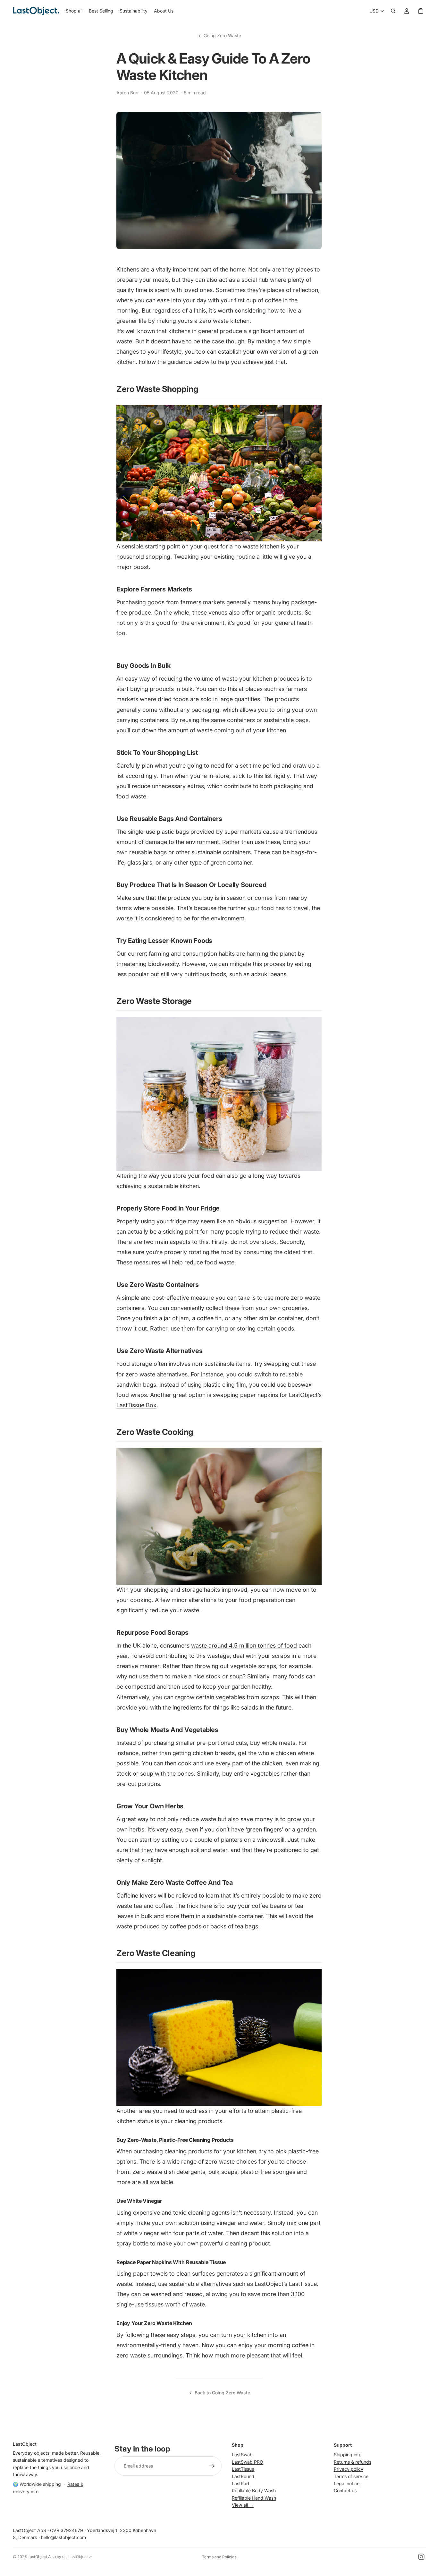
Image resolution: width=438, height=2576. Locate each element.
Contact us (345, 2490)
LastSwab (242, 2455)
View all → (243, 2505)
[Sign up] (212, 2466)
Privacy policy (349, 2469)
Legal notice (347, 2483)
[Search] (393, 11)
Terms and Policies (219, 2557)
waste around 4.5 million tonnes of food (244, 1646)
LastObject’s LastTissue (286, 2284)
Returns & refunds (353, 2462)
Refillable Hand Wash (254, 2498)
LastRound (243, 2476)
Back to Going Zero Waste (222, 2393)
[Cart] (421, 11)
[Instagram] (421, 2557)
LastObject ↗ (80, 2557)
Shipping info (348, 2455)
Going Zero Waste (222, 35)
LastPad (240, 2483)
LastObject (37, 2557)
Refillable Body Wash (254, 2490)
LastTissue (243, 2469)
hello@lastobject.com (63, 2537)
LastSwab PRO (248, 2462)
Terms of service (351, 2476)
